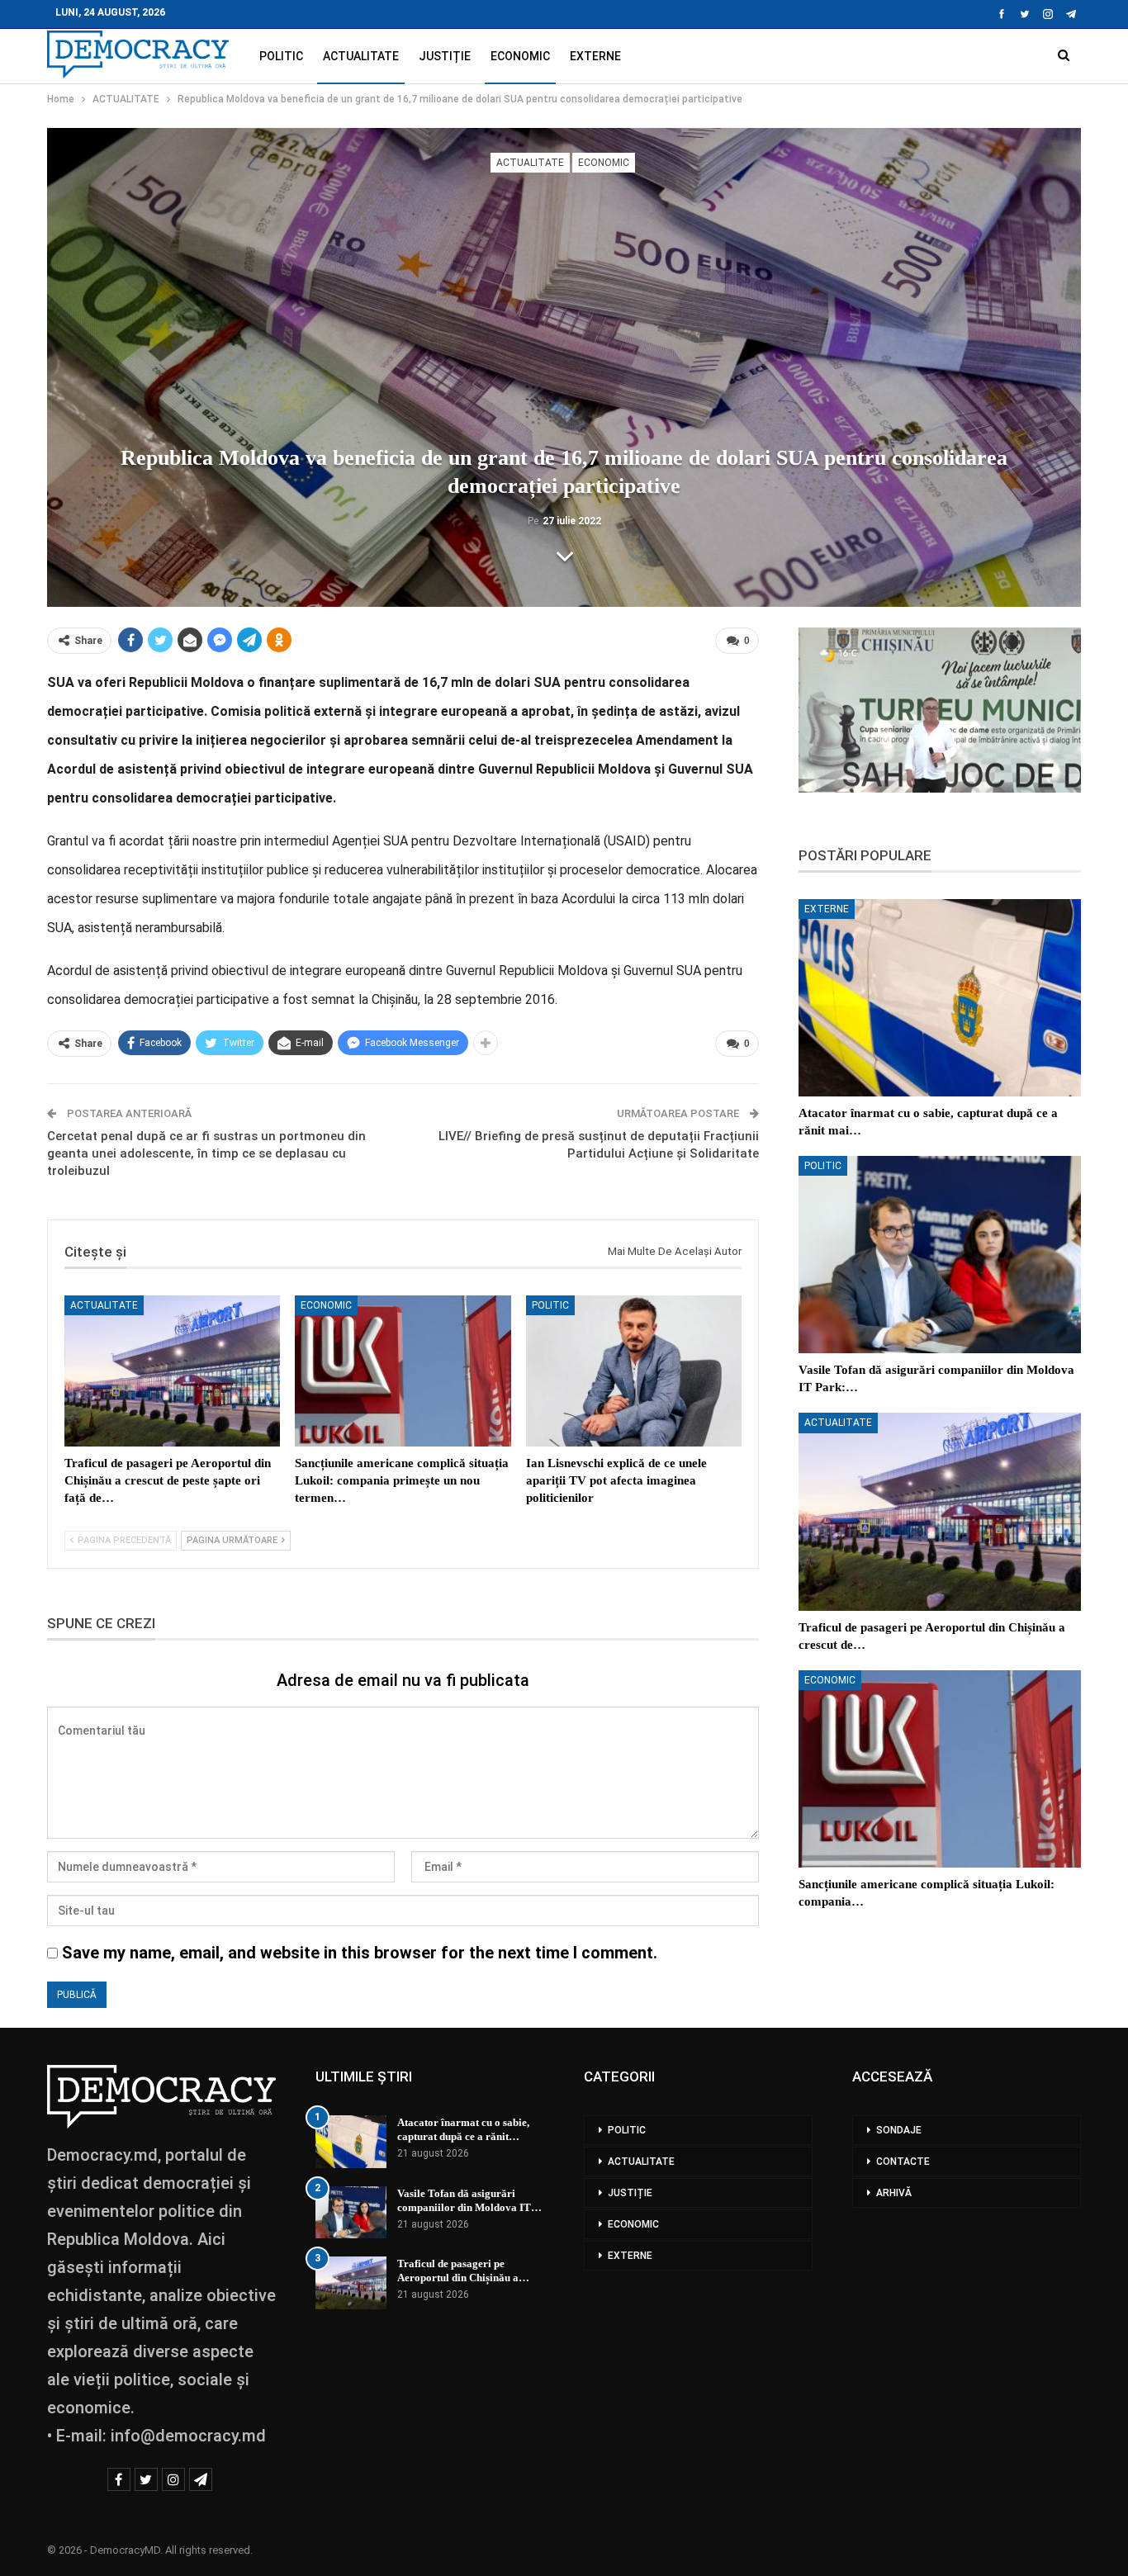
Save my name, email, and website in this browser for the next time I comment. (360, 1953)
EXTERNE (595, 56)
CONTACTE (903, 2162)
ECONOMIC (520, 56)
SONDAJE (899, 2130)
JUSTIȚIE (445, 56)
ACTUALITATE (361, 56)
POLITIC (281, 56)
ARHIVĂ (894, 2193)
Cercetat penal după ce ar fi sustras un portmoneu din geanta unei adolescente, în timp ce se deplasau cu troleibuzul (206, 1153)
